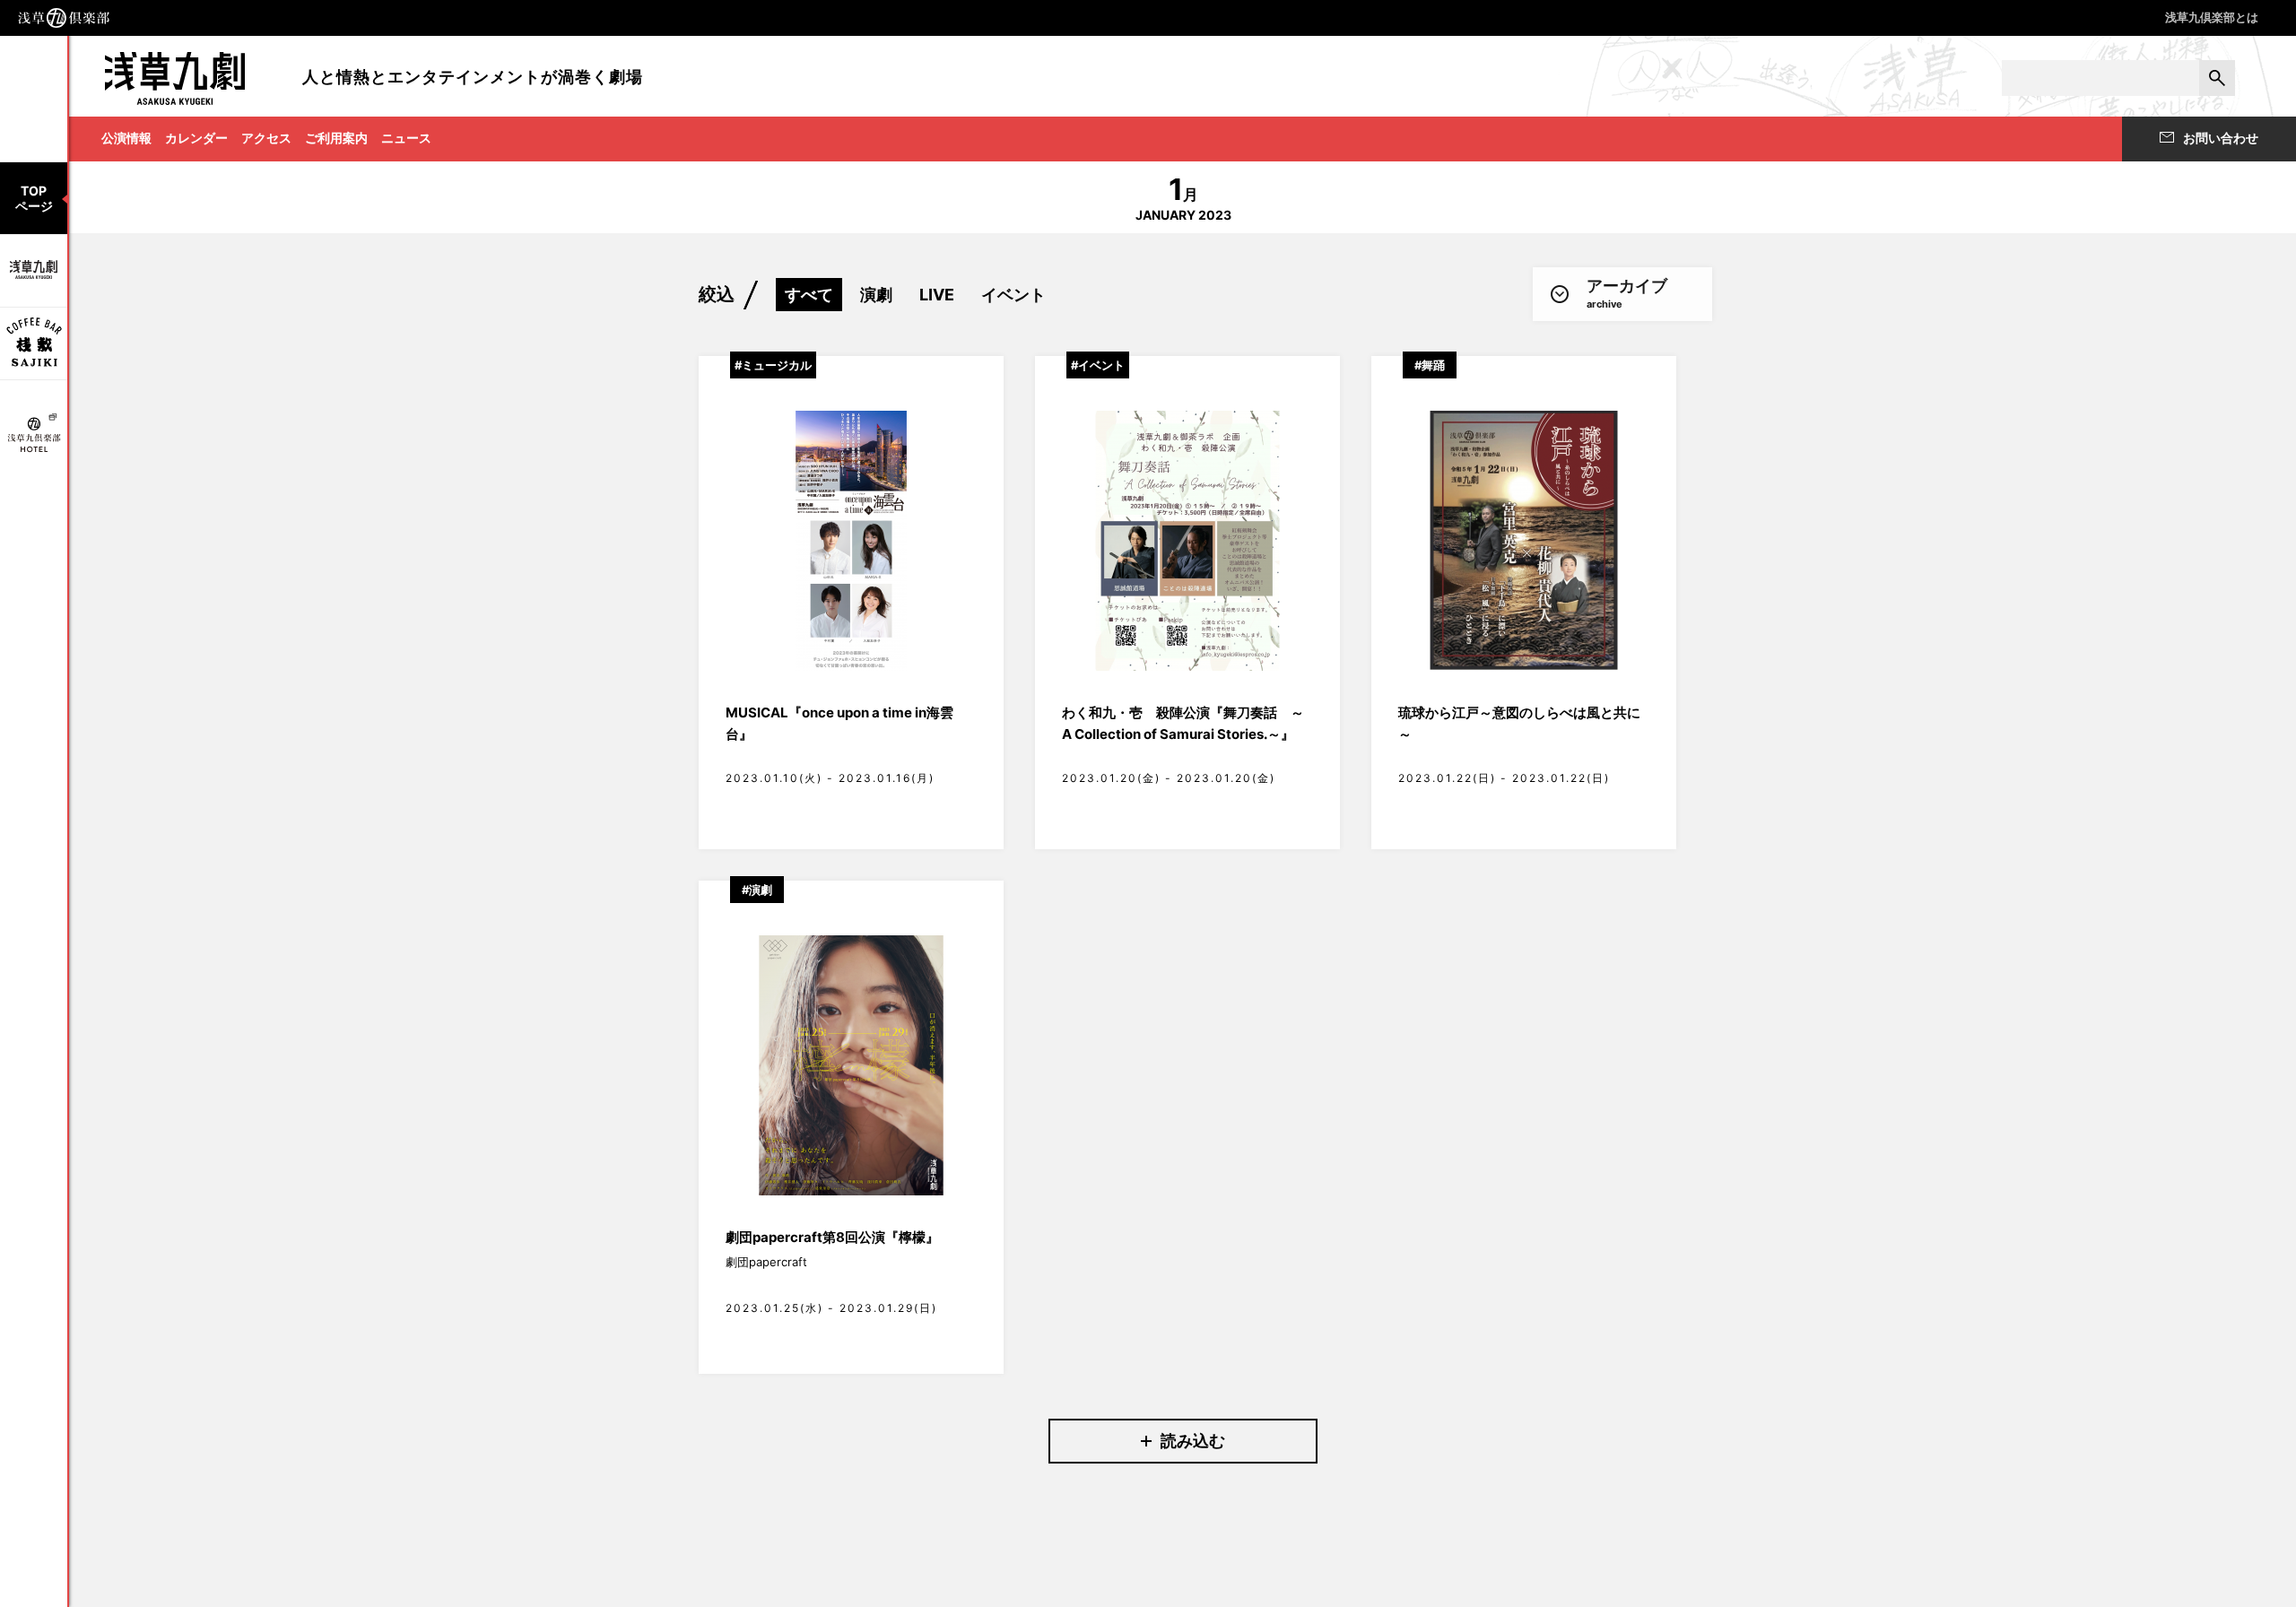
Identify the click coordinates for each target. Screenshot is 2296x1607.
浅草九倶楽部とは (2212, 17)
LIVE (937, 295)
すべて (809, 295)
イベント (1013, 295)
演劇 (876, 295)
